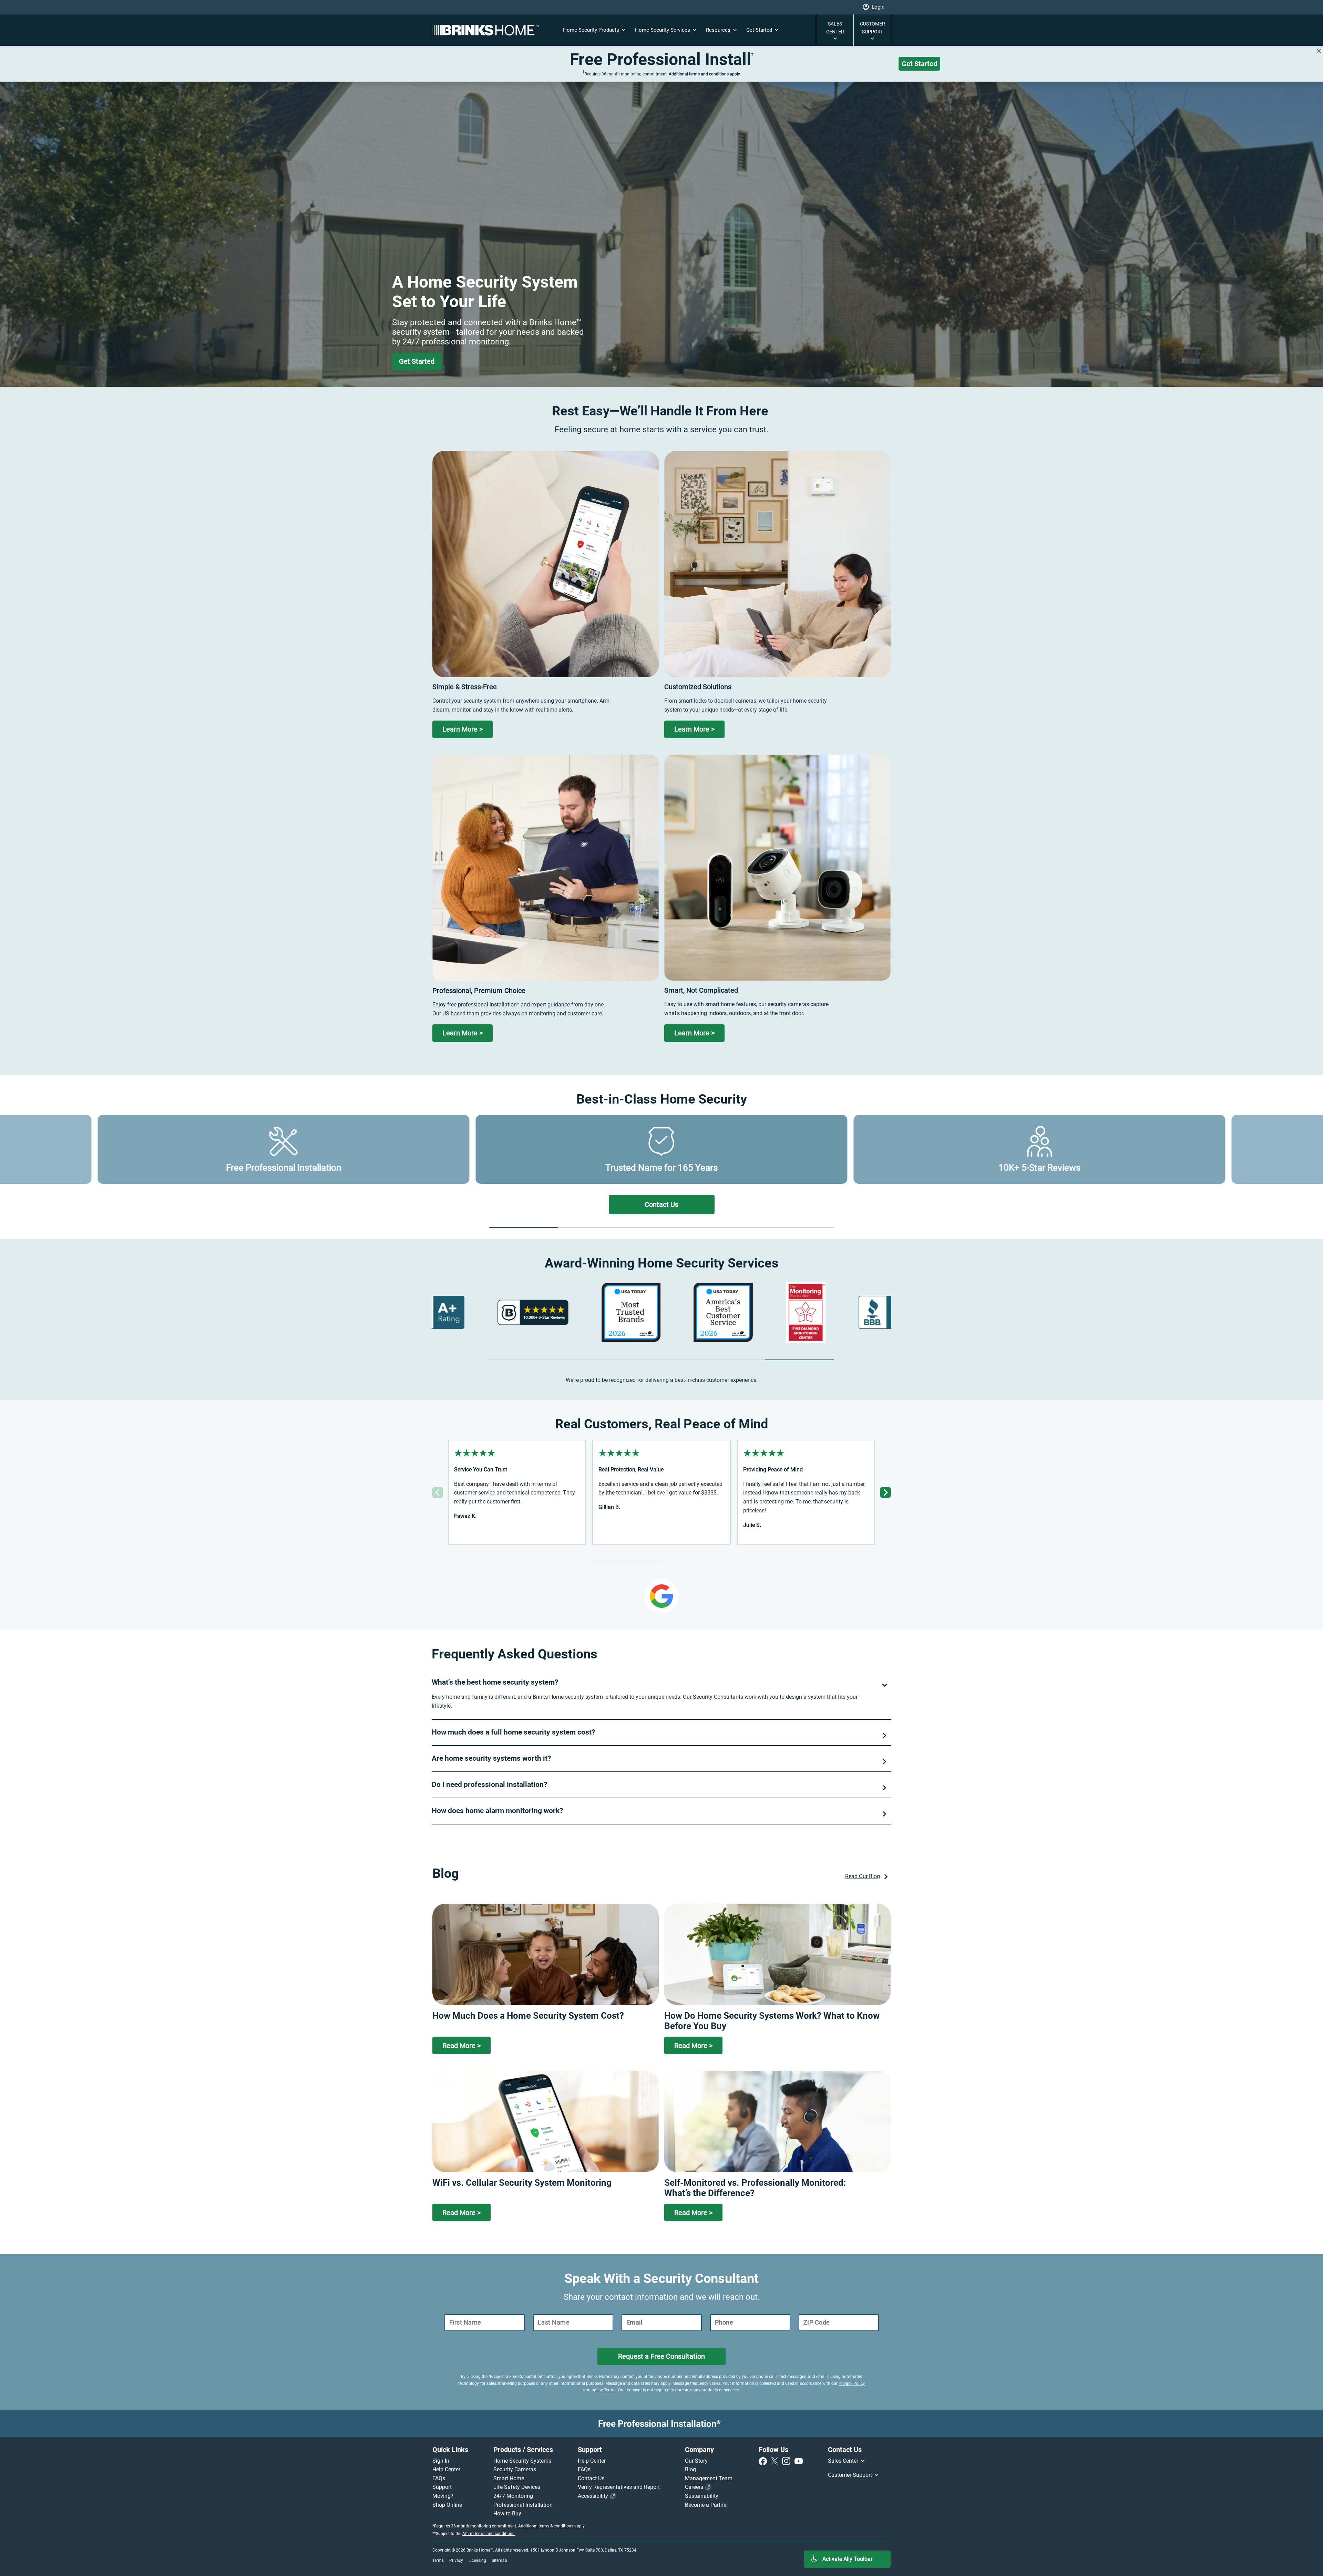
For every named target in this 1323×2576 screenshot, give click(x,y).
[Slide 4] (730, 1228)
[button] (874, 7)
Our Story (696, 2461)
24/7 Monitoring (513, 2496)
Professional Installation (523, 2505)
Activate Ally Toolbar (847, 2559)
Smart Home (509, 2478)
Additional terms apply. (705, 74)
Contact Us (591, 2478)
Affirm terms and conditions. (489, 2534)
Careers (695, 2487)
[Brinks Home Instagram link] (788, 2461)
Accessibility (594, 2496)
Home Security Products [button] (592, 30)
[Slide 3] (661, 1228)
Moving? (443, 2496)
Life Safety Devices (517, 2487)
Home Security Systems (522, 2461)
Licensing (477, 2561)
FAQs (439, 2478)
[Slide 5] (799, 1228)
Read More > (461, 2046)
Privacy (456, 2561)
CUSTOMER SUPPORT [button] (873, 28)
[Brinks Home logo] (488, 30)
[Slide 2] (593, 1228)
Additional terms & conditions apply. (552, 2526)
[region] (661, 1312)
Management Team (709, 2478)
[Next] (885, 1492)
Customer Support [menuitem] (851, 2475)
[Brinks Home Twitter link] (776, 2461)
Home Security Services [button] (663, 30)
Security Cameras (515, 2469)
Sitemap (499, 2561)
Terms (610, 2390)
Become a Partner (706, 2505)
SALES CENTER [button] (835, 28)
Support (442, 2487)
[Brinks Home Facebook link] (764, 2461)
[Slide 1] (524, 1228)
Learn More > (463, 729)
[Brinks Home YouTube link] (799, 2461)
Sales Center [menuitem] (844, 2461)
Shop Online (447, 2505)
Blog (690, 2469)
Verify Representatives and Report (619, 2487)
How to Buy (507, 2513)
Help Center (446, 2469)
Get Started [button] (760, 30)
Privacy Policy (852, 2383)
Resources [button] (719, 30)
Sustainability (702, 2496)
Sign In (441, 2461)
